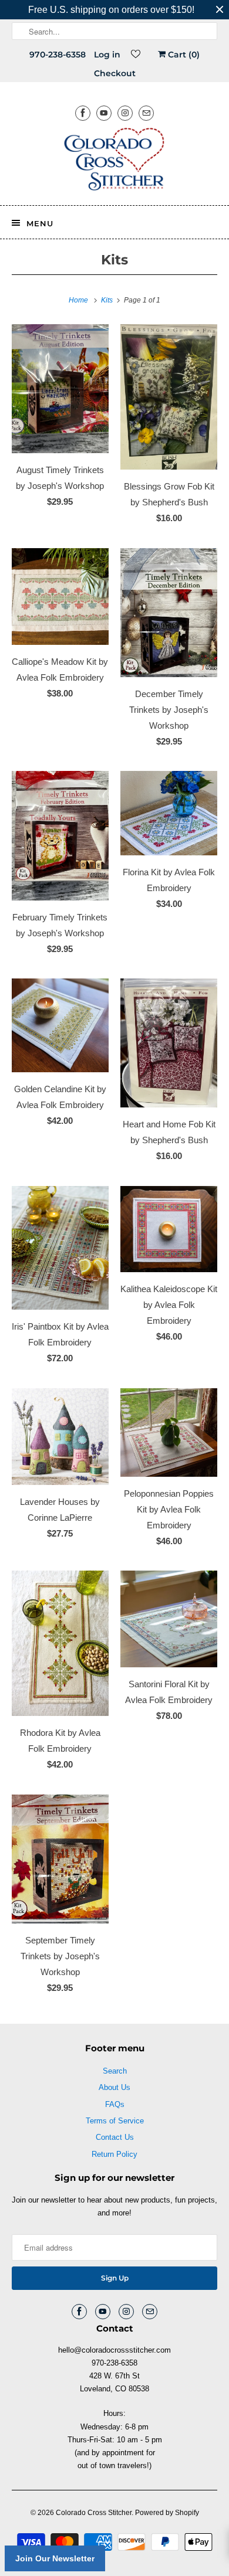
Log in (107, 55)
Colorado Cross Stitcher (94, 2513)
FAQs (115, 2104)
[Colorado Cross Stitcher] (115, 161)
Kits (114, 260)
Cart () (183, 55)
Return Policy (114, 2154)
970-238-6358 (58, 55)
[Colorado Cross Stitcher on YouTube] (104, 113)
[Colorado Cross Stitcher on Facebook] (83, 113)
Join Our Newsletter (55, 2558)
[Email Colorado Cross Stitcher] (146, 113)
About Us (114, 2087)
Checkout (115, 73)
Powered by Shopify (167, 2513)
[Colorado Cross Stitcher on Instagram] (125, 113)
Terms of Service (115, 2121)
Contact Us (115, 2137)
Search (115, 2071)
